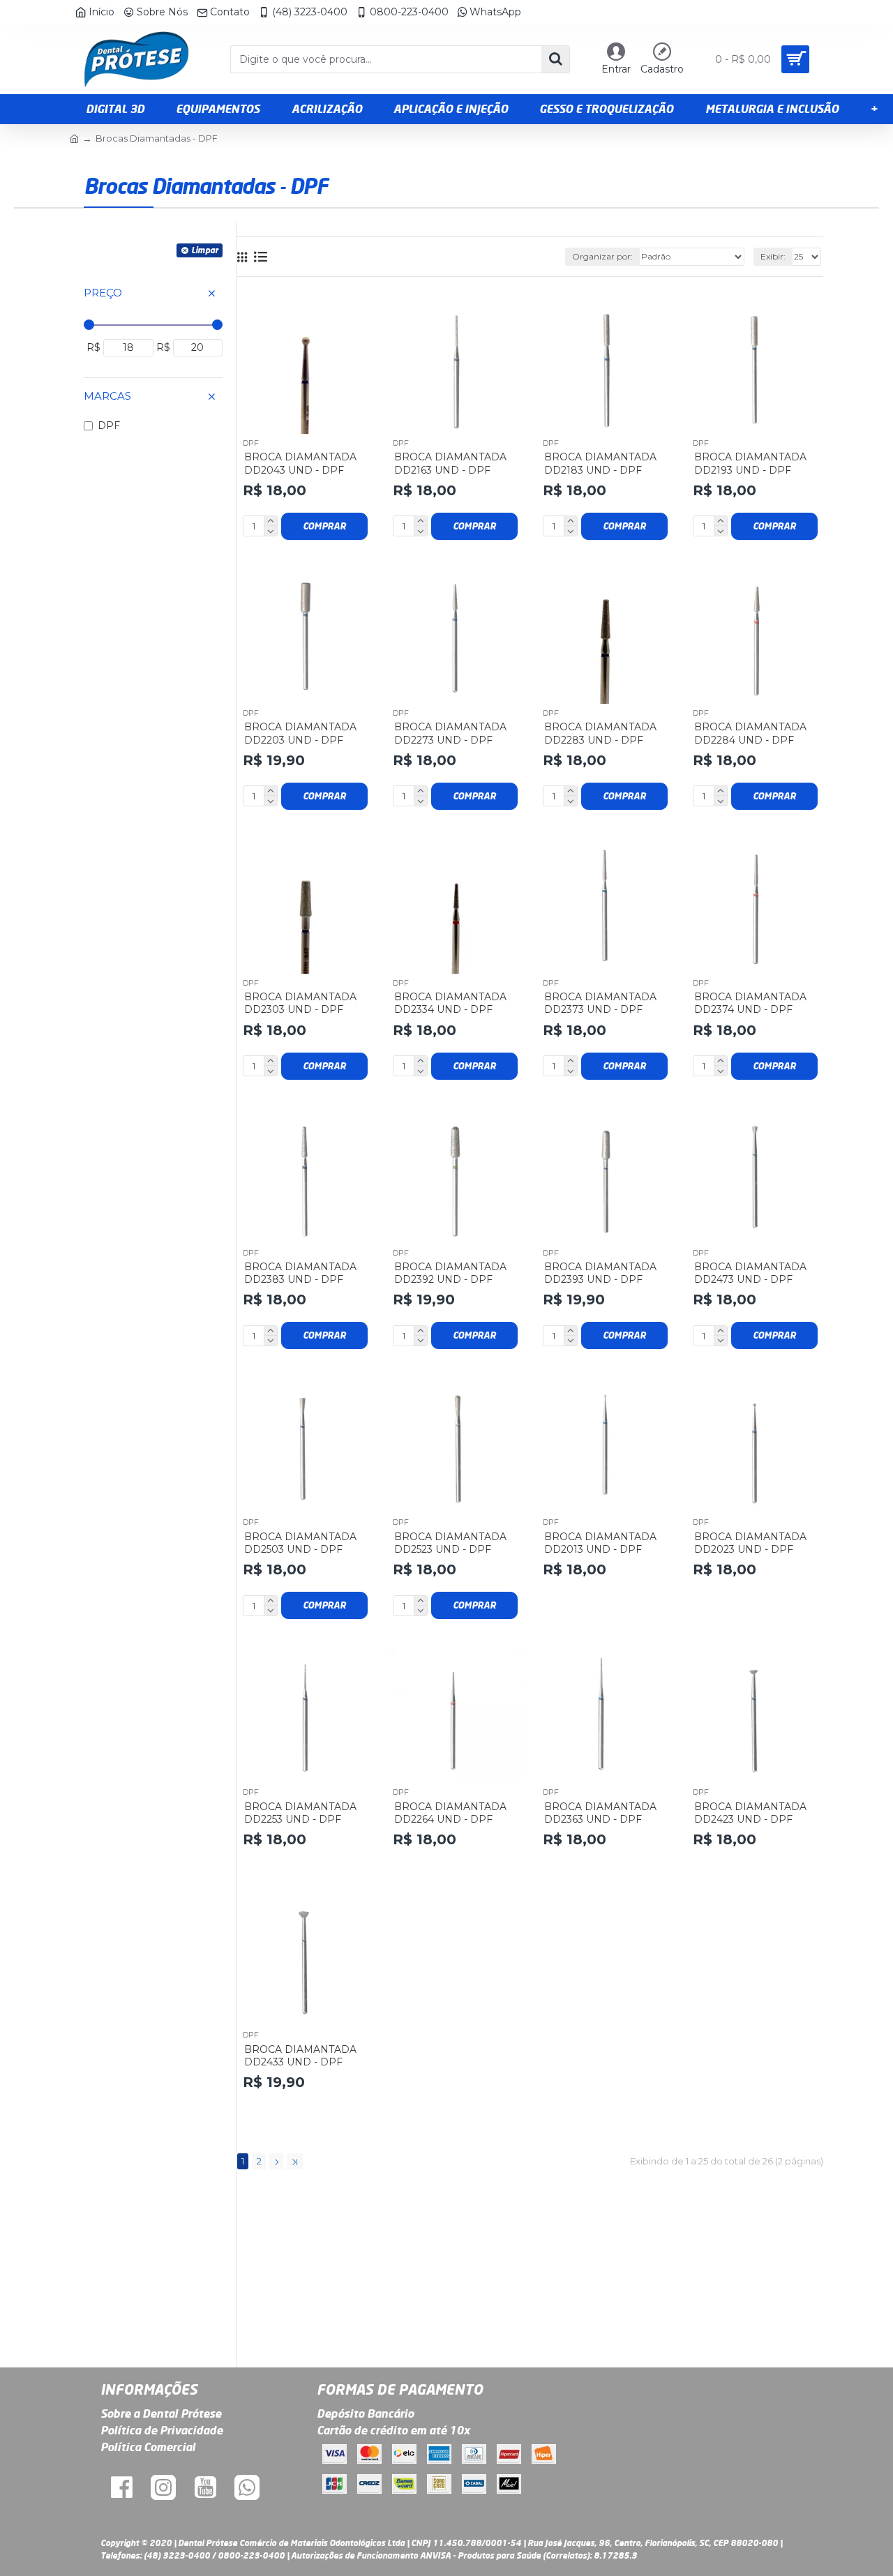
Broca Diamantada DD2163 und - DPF (450, 463)
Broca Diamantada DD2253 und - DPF (300, 1813)
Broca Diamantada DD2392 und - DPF (450, 1273)
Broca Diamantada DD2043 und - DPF (300, 463)
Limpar (205, 250)
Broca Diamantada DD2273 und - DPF (450, 733)
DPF (251, 443)
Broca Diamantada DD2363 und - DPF (600, 1813)
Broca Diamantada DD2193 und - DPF (750, 463)
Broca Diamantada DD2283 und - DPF (600, 733)
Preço (103, 293)
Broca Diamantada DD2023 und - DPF (750, 1543)
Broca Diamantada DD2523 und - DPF (450, 1543)
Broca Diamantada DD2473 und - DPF (750, 1273)
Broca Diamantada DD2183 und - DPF (600, 463)
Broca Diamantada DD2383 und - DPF (300, 1273)
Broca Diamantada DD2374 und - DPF (750, 1003)
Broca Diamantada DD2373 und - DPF (600, 1003)
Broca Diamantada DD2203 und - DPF (300, 733)
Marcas (107, 396)
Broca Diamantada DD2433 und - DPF (300, 2056)
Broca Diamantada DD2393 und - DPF (600, 1273)
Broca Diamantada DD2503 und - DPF (300, 1543)
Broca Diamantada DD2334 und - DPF (450, 1003)
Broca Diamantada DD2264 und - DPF (450, 1813)
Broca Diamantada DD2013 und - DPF (600, 1543)
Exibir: (773, 256)
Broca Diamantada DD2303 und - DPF (300, 1003)
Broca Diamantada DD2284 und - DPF (750, 733)
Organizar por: (602, 256)
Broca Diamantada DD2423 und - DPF (750, 1813)
